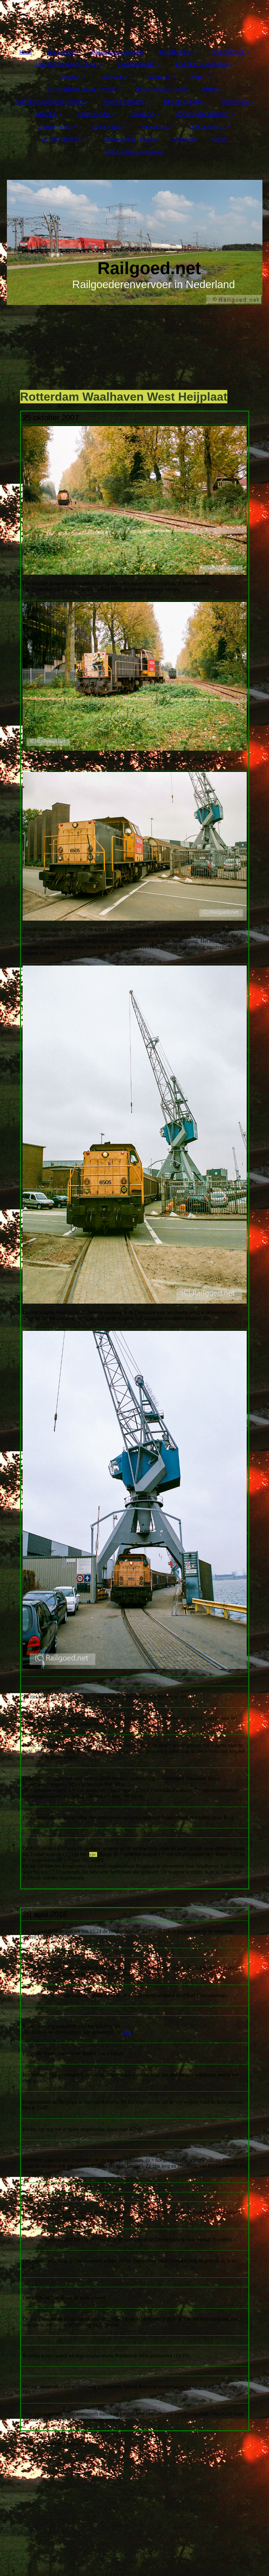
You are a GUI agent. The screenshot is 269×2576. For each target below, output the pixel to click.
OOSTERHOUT (207, 127)
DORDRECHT (228, 52)
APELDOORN (93, 114)
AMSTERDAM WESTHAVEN (49, 102)
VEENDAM (235, 102)
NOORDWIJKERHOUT (202, 114)
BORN (210, 89)
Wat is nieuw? (62, 52)
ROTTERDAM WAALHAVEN (81, 89)
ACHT (198, 77)
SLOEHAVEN (174, 52)
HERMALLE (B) (182, 102)
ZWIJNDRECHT (136, 64)
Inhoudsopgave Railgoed (117, 52)
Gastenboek (184, 139)
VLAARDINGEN (123, 102)
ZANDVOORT (55, 127)
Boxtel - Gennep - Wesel (161, 89)
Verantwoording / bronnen (130, 139)
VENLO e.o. (155, 127)
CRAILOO (143, 114)
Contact (220, 139)
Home (26, 52)
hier (126, 2032)
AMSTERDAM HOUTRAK (66, 64)
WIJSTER (46, 114)
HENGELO (114, 77)
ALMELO (158, 77)
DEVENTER (106, 127)
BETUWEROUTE (62, 139)
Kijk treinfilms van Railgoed (135, 152)
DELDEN (70, 77)
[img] (135, 242)
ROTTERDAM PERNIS (202, 64)
